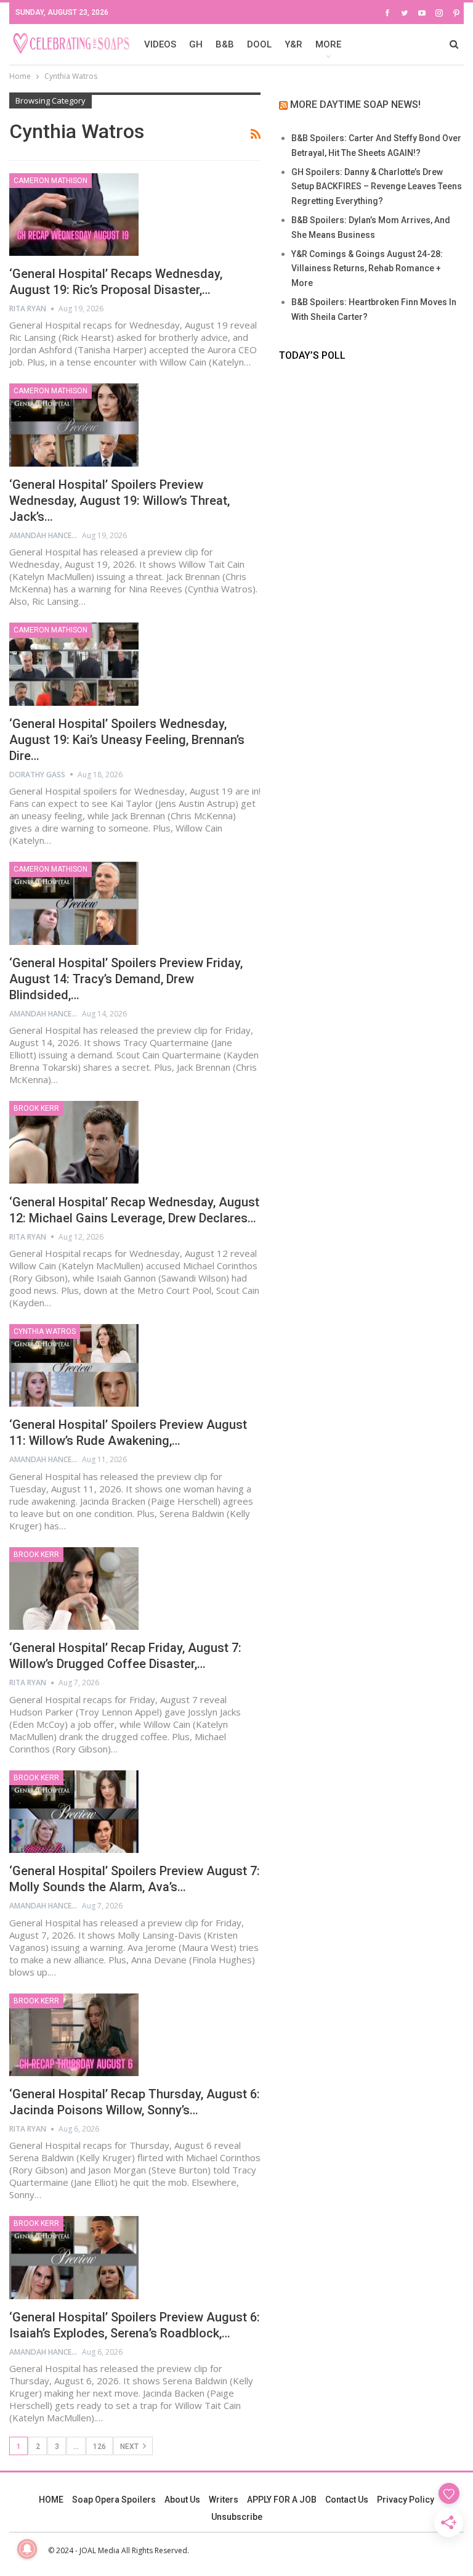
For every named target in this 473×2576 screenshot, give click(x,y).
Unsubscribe (237, 2517)
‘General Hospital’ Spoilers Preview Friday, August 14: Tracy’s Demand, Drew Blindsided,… (126, 979)
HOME (51, 2500)
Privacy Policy (406, 2500)
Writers (224, 2500)
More (328, 44)
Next (130, 2447)
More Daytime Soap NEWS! (355, 104)
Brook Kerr (36, 1108)
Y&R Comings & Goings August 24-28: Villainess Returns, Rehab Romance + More (367, 269)
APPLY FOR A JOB (282, 2500)
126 (99, 2447)
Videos (160, 44)
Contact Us (347, 2500)
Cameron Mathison (51, 181)
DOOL (259, 44)
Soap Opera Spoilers (114, 2500)
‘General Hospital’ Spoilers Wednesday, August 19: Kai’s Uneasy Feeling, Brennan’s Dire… (127, 740)
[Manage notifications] (27, 2549)
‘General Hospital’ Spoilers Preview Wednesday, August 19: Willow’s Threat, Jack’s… (119, 501)
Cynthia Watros (45, 1331)
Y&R (293, 44)
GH (196, 44)
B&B (225, 44)
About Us (182, 2500)
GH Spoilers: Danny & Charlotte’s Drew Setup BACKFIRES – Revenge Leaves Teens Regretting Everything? (377, 187)
